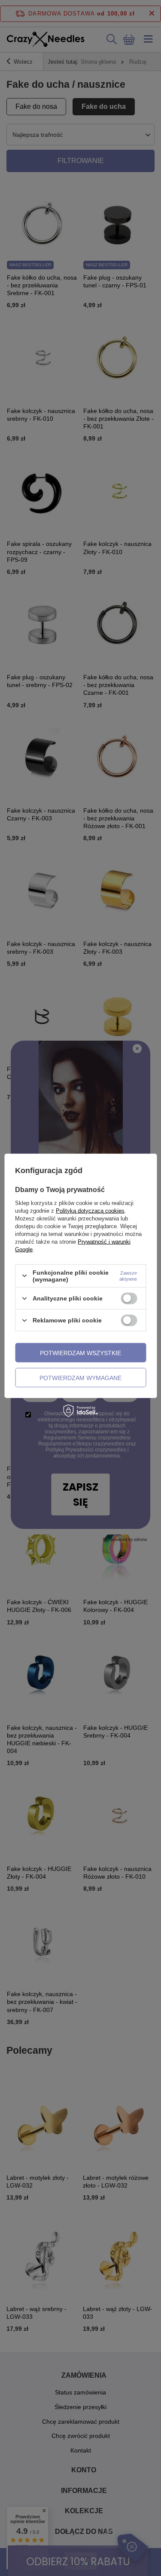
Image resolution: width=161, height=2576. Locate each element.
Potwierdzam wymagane (80, 1377)
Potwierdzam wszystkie (80, 1353)
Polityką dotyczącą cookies (90, 1210)
